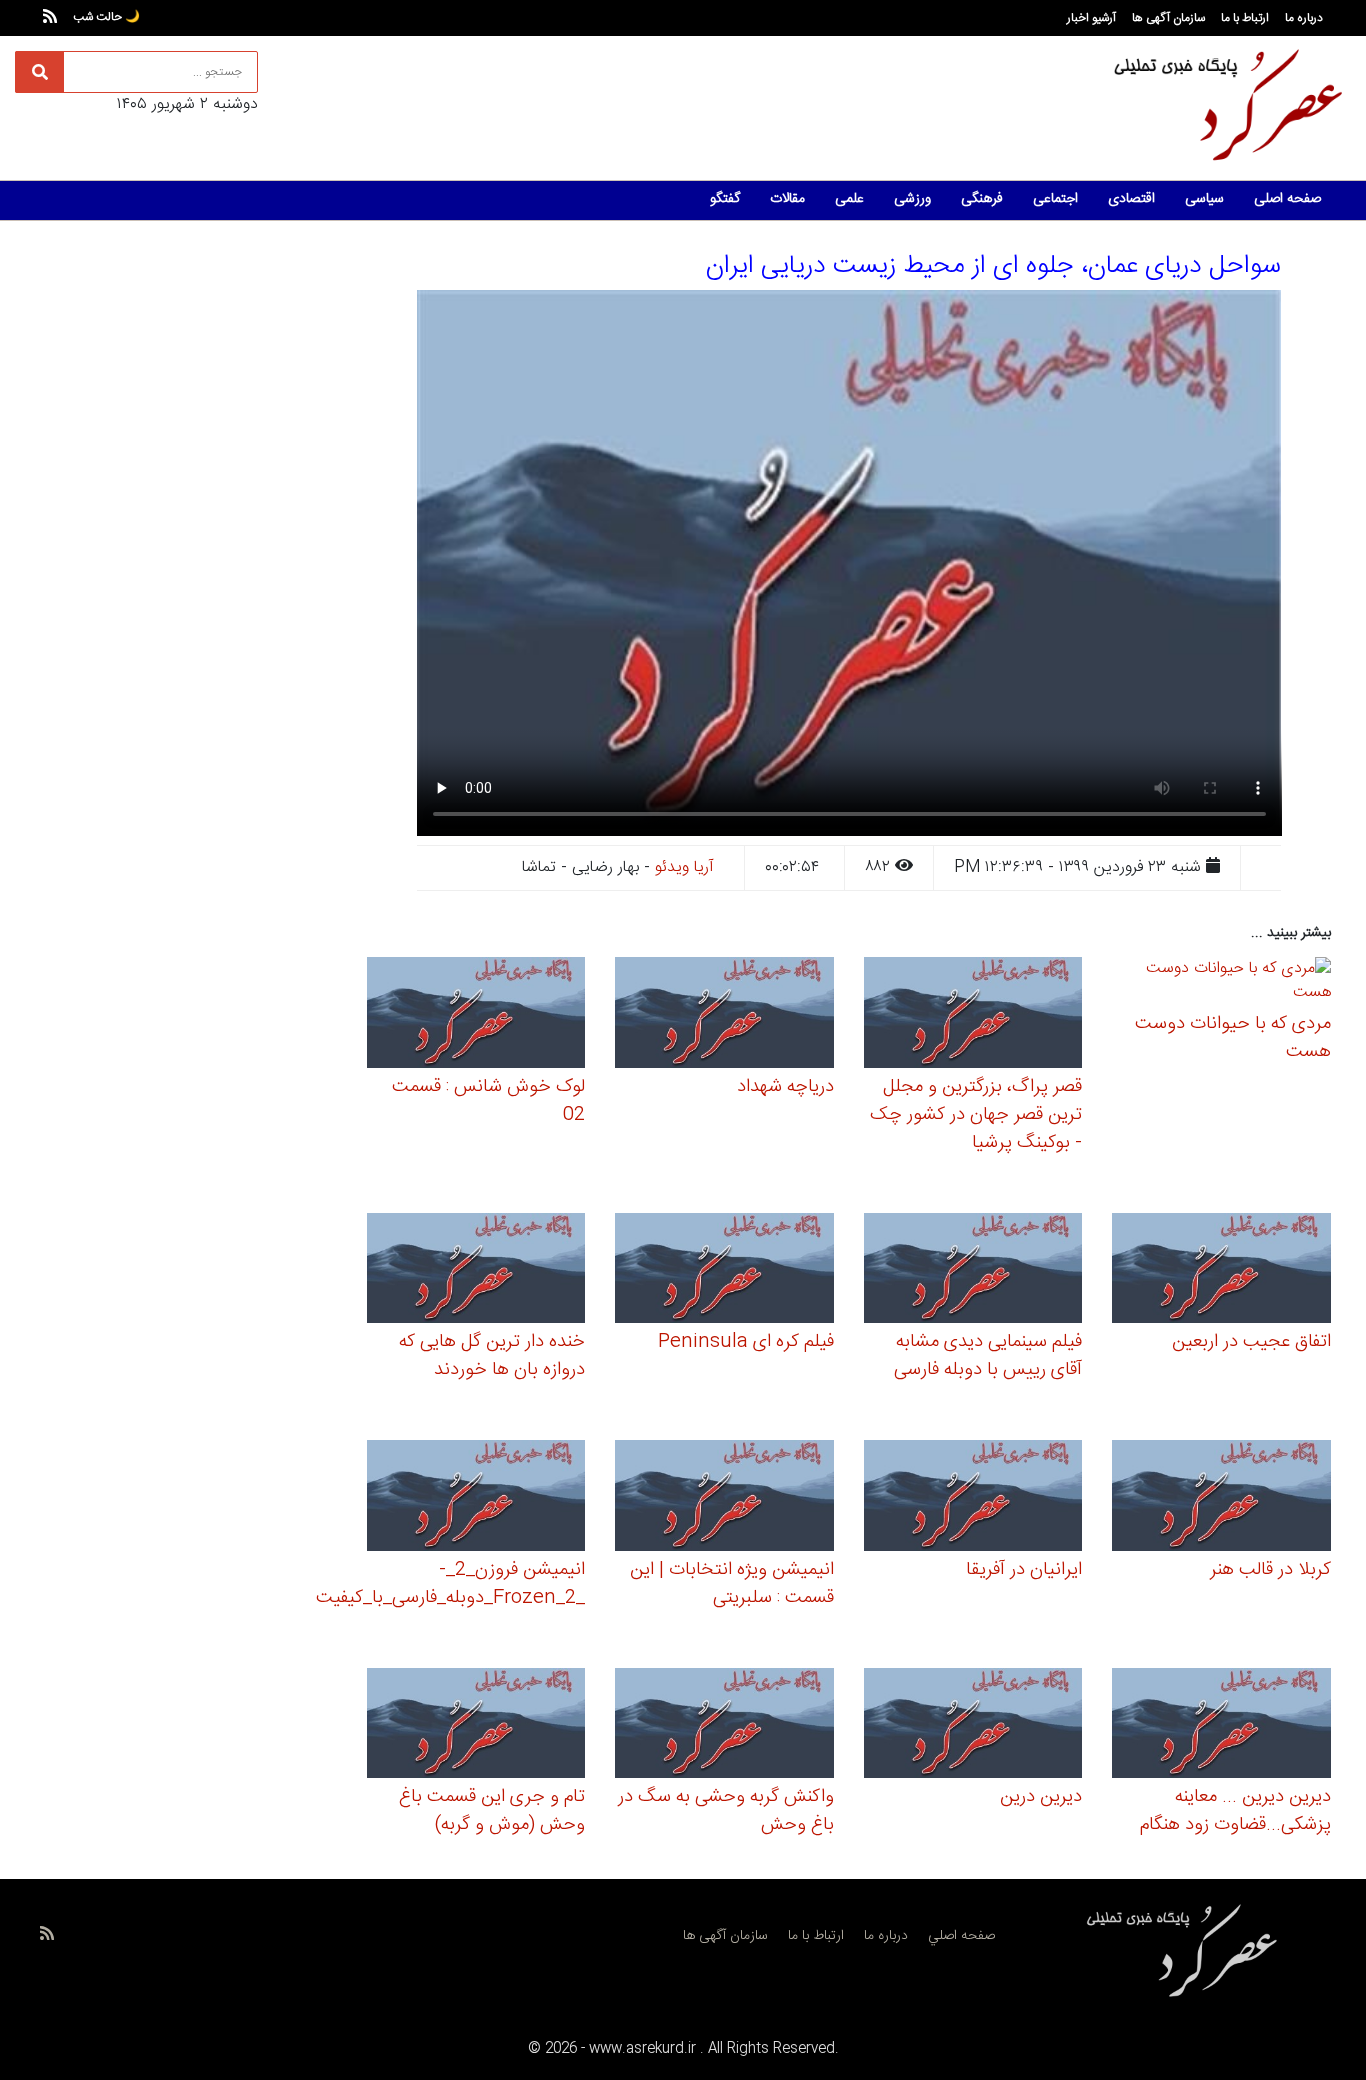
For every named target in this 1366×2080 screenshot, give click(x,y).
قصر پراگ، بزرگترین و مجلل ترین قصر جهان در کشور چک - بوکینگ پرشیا (976, 1115)
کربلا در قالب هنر (1270, 1570)
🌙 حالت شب (106, 17)
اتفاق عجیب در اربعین (1251, 1342)
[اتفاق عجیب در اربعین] (1221, 1271)
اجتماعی (1055, 199)
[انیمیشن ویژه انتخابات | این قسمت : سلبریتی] (724, 1498)
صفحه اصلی (1287, 199)
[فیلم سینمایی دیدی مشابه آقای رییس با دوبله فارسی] (973, 1271)
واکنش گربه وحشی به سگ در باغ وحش (726, 1811)
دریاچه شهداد (785, 1087)
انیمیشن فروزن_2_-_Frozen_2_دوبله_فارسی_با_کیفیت (450, 1584)
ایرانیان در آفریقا (1024, 1570)
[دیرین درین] (973, 1726)
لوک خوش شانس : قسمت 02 (488, 1101)
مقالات (787, 199)
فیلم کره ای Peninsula (746, 1342)
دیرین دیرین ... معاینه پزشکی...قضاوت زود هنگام (1235, 1811)
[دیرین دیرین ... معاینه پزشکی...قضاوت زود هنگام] (1221, 1726)
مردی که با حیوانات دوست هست (1233, 1038)
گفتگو (725, 199)
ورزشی (912, 199)
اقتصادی (1131, 199)
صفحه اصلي (961, 1936)
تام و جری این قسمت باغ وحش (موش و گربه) (492, 1811)
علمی (849, 199)
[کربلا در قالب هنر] (1221, 1498)
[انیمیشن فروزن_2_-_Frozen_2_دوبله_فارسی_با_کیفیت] (476, 1498)
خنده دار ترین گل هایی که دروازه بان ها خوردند (492, 1356)
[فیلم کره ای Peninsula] (724, 1271)
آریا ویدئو (684, 867)
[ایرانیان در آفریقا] (973, 1498)
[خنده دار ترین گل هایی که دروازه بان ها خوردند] (476, 1271)
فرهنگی (982, 199)
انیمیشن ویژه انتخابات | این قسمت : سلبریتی (732, 1584)
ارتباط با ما (1245, 18)
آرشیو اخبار (1091, 18)
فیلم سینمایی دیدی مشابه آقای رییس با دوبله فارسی (988, 1356)
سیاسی (1204, 199)
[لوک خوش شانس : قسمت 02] (476, 1015)
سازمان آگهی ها (1168, 18)
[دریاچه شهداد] (724, 1015)
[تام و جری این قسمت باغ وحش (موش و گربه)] (476, 1726)
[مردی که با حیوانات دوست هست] (1221, 984)
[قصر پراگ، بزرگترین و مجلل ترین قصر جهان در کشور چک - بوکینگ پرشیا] (973, 1015)
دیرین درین (1041, 1797)
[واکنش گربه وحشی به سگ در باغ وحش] (724, 1726)
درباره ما (1304, 18)
